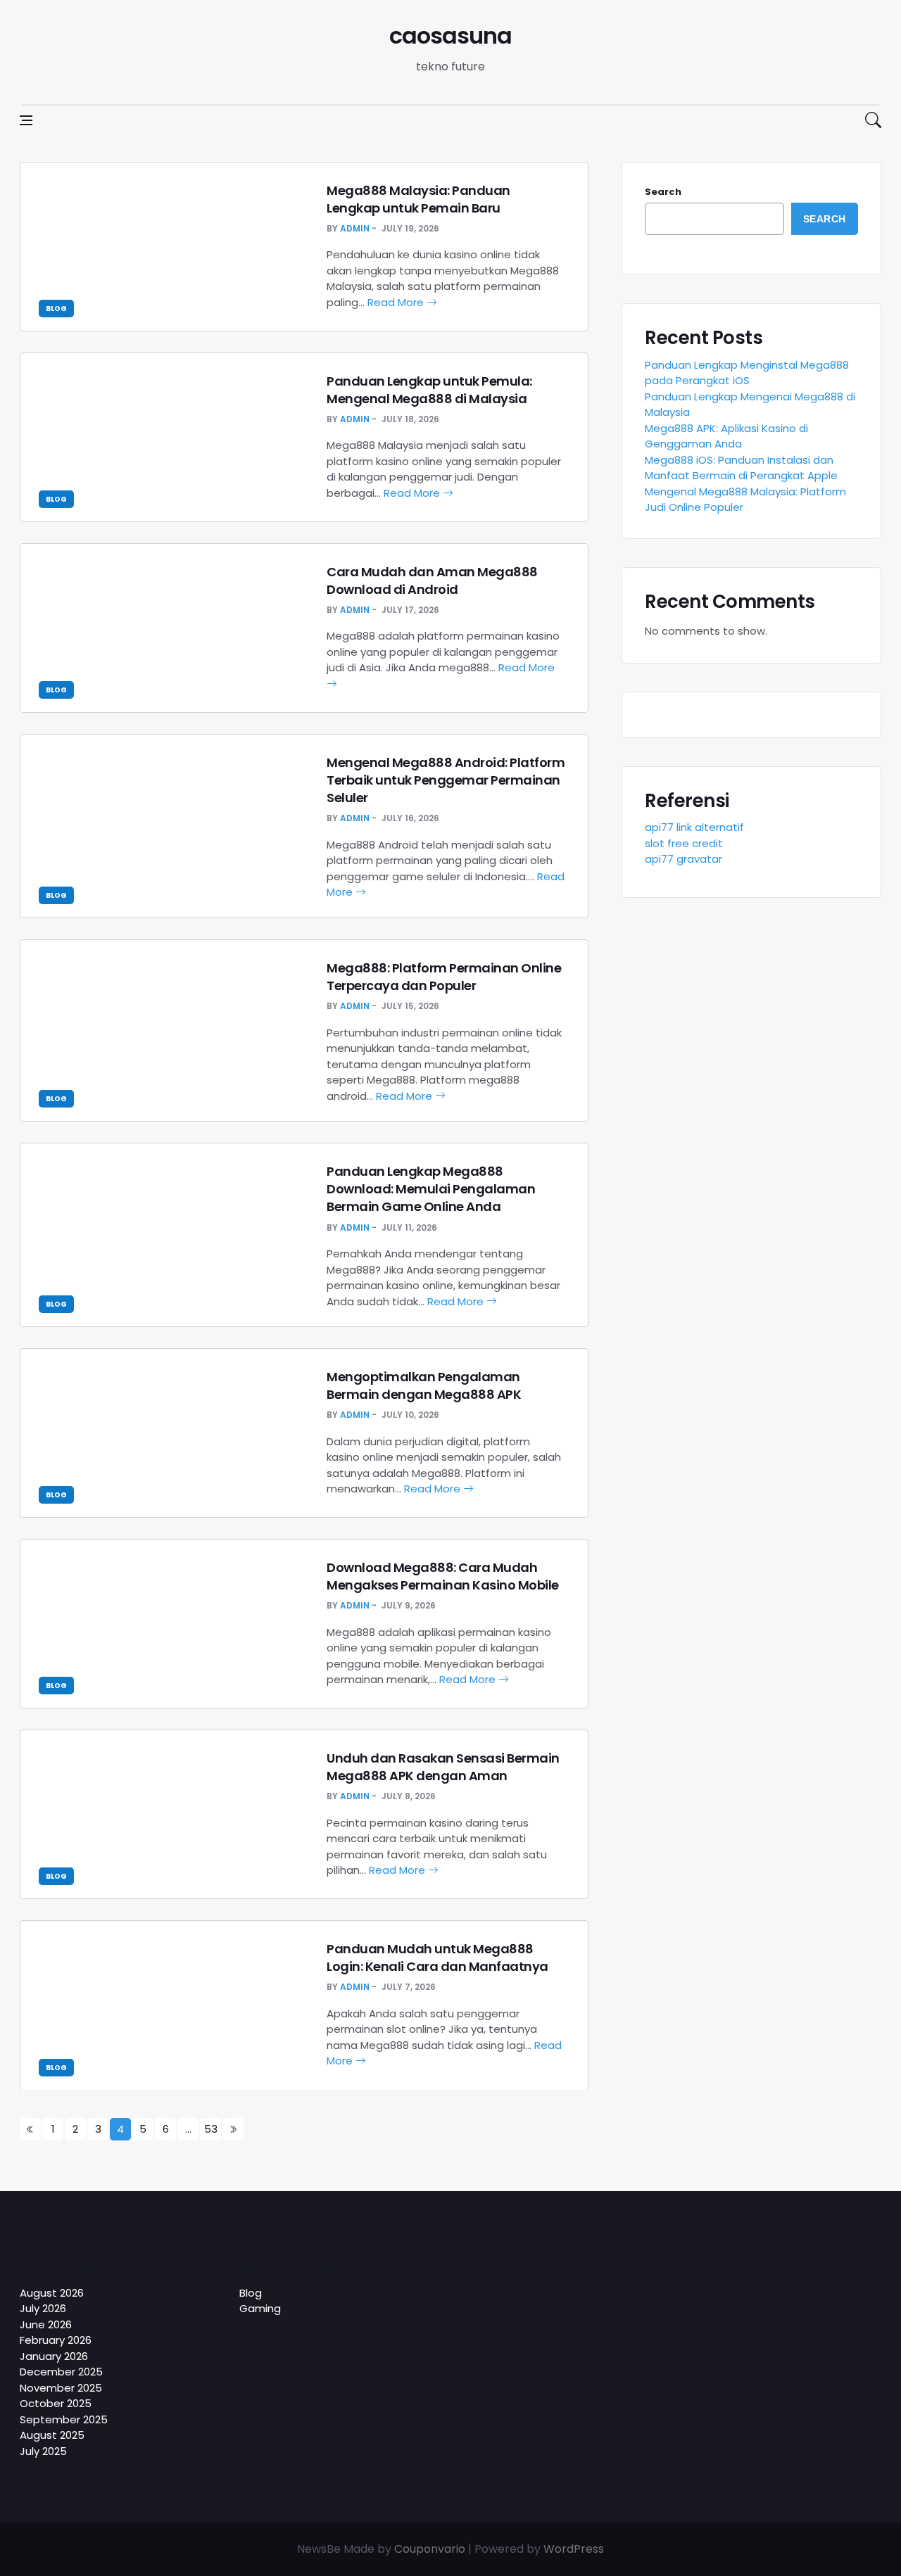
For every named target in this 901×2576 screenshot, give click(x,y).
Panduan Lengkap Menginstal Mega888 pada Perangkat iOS (747, 373)
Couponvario (430, 2549)
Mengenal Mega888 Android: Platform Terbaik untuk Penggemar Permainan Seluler (446, 780)
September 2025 (64, 2419)
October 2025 (56, 2403)
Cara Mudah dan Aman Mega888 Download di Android (432, 580)
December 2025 (61, 2372)
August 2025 (52, 2435)
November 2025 (61, 2388)
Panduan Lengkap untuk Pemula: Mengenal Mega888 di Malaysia (429, 390)
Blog (56, 309)
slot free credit (684, 843)
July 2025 (43, 2451)
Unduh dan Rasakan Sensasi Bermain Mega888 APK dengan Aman (443, 1767)
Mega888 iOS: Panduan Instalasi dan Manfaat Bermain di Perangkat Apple (741, 468)
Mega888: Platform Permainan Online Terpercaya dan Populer (444, 977)
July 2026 (43, 2308)
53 (211, 2129)
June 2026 (46, 2324)
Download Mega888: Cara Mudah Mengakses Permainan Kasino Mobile (443, 1576)
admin (355, 228)
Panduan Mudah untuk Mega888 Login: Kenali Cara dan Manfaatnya (437, 1958)
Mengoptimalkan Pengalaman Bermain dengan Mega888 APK (424, 1385)
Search (663, 192)
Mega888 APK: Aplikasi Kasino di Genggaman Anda (726, 436)
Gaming (260, 2308)
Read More (397, 302)
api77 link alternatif (694, 827)
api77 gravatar (683, 859)
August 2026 (52, 2293)
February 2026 (56, 2340)
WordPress (574, 2549)
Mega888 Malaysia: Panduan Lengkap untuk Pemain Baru (418, 199)
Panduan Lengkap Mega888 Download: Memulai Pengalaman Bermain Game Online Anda (431, 1189)
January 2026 (54, 2356)
